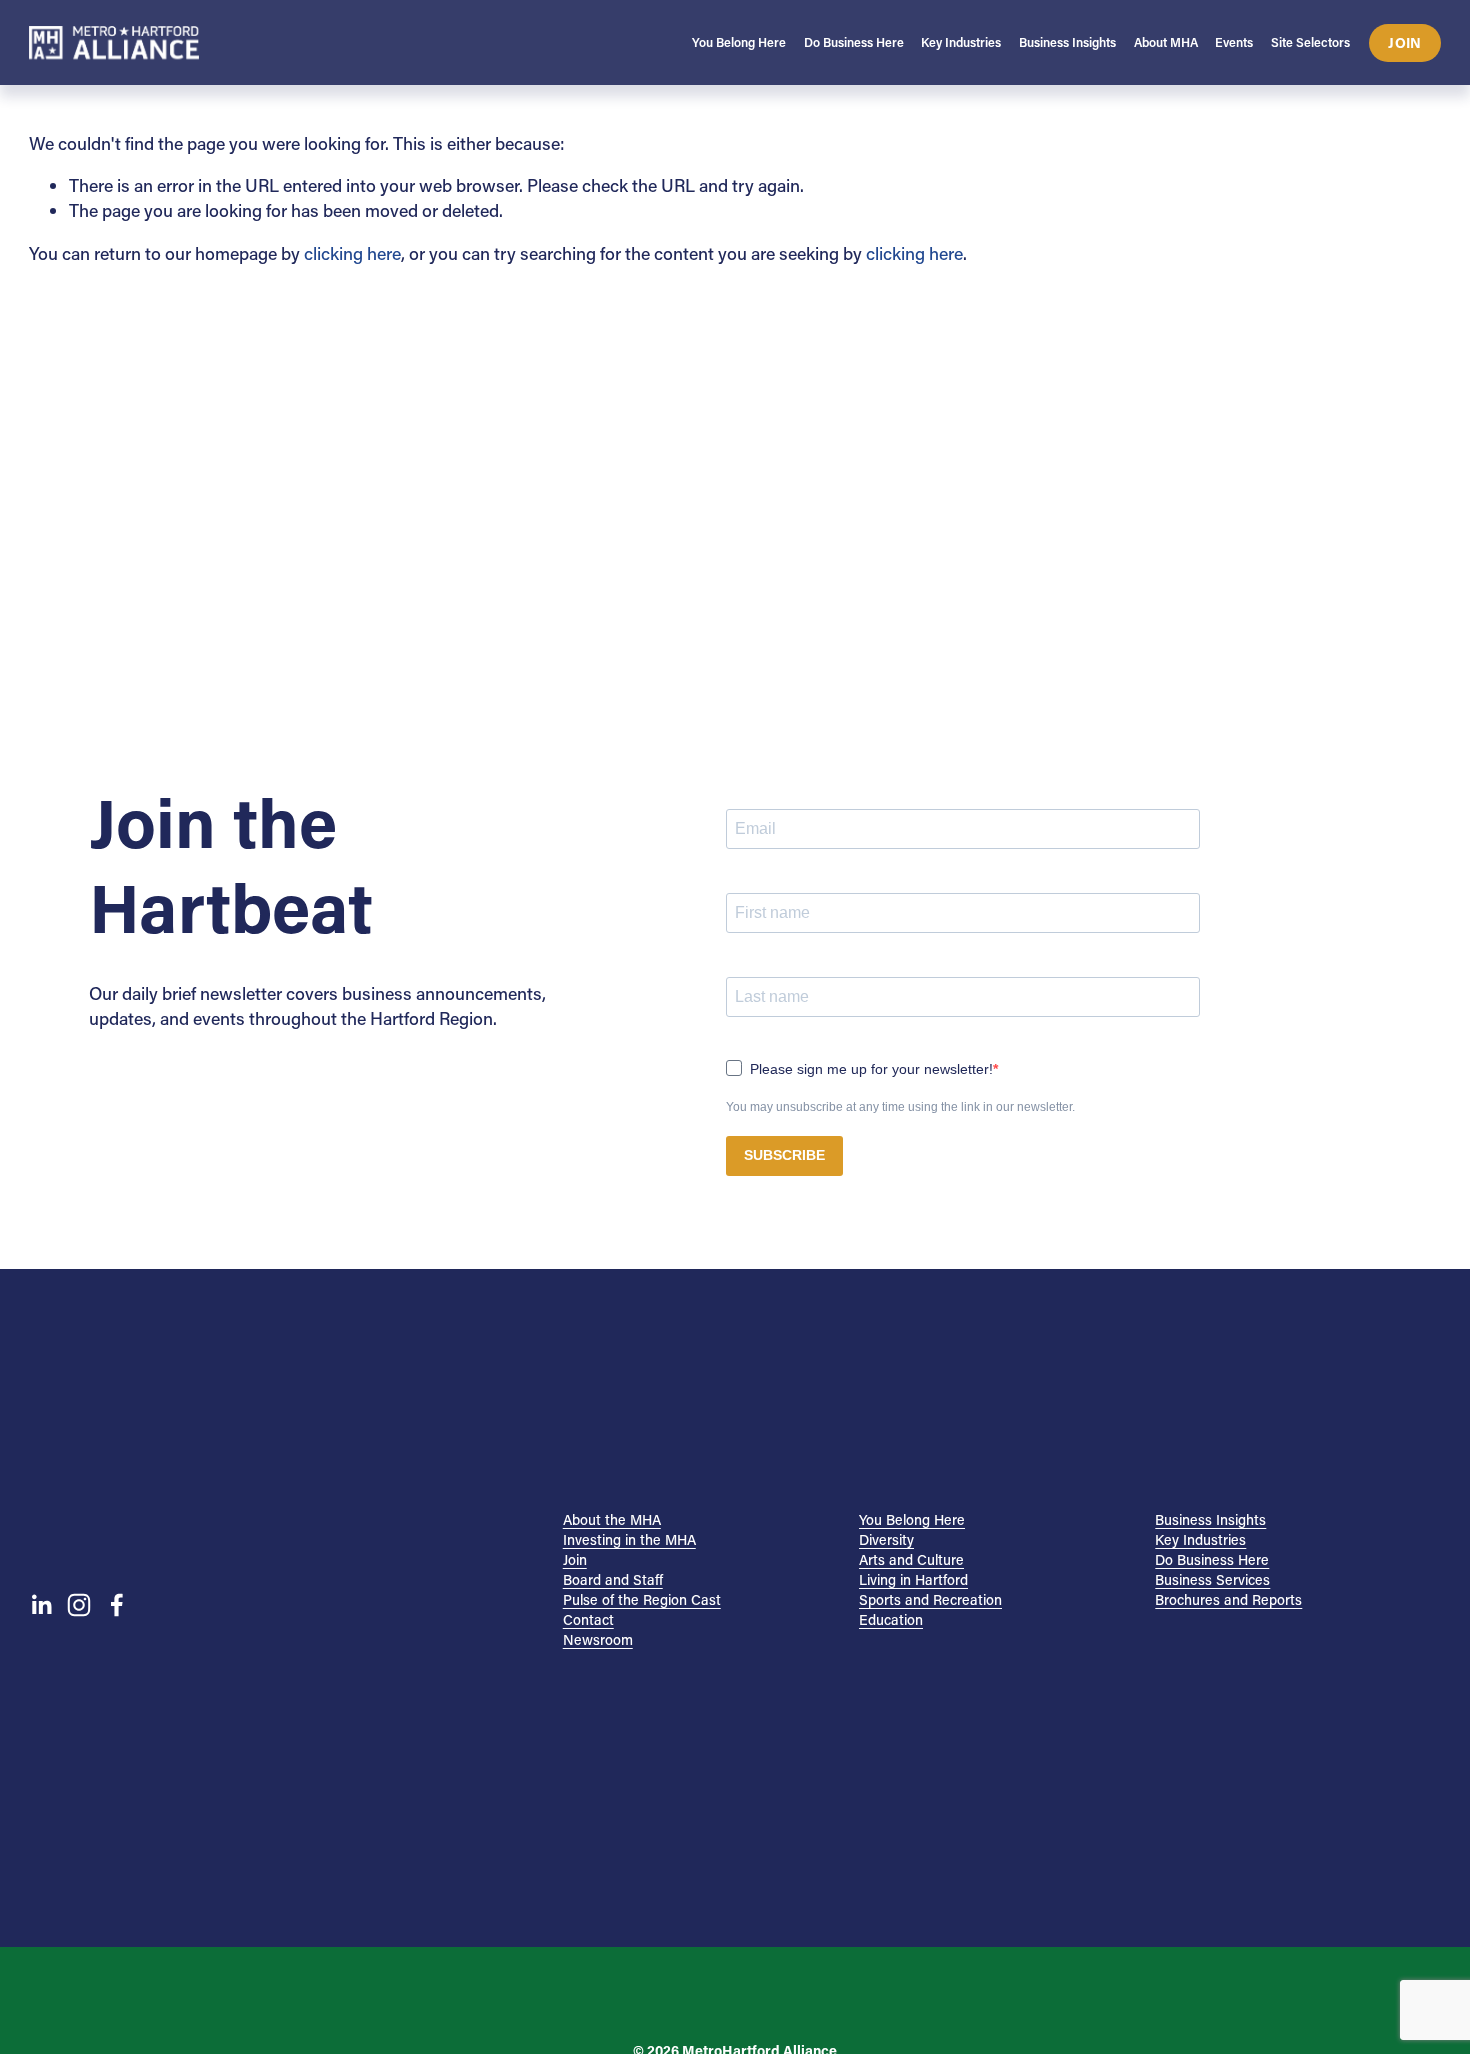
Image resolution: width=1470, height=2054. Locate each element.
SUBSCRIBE (784, 1155)
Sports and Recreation (930, 1599)
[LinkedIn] (41, 1605)
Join (1404, 42)
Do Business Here (1212, 1559)
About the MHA (612, 1519)
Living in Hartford (913, 1579)
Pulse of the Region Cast (642, 1599)
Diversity (886, 1539)
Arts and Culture (911, 1559)
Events (1234, 42)
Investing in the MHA (629, 1539)
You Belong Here (912, 1519)
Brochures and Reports (1228, 1599)
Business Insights (1210, 1519)
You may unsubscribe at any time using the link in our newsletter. (900, 1107)
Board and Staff (613, 1579)
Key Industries (1200, 1539)
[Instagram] (79, 1605)
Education (891, 1619)
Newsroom (598, 1639)
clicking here (352, 253)
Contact (588, 1619)
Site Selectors (1310, 42)
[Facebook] (117, 1605)
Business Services (1212, 1579)
